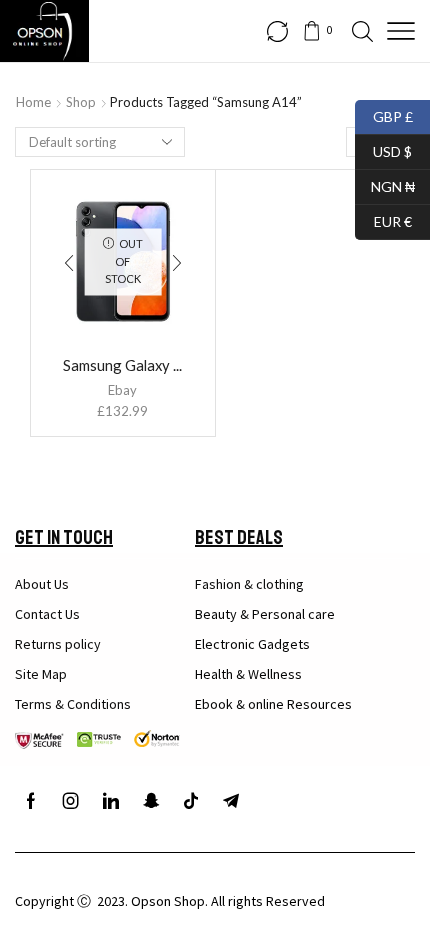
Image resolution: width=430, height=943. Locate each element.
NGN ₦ (385, 184)
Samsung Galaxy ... (122, 365)
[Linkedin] (111, 801)
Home (33, 102)
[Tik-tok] (191, 801)
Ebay (122, 390)
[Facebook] (31, 801)
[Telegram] (231, 801)
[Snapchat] (151, 801)
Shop (81, 102)
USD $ (383, 149)
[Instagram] (71, 801)
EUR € (383, 219)
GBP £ (384, 114)
